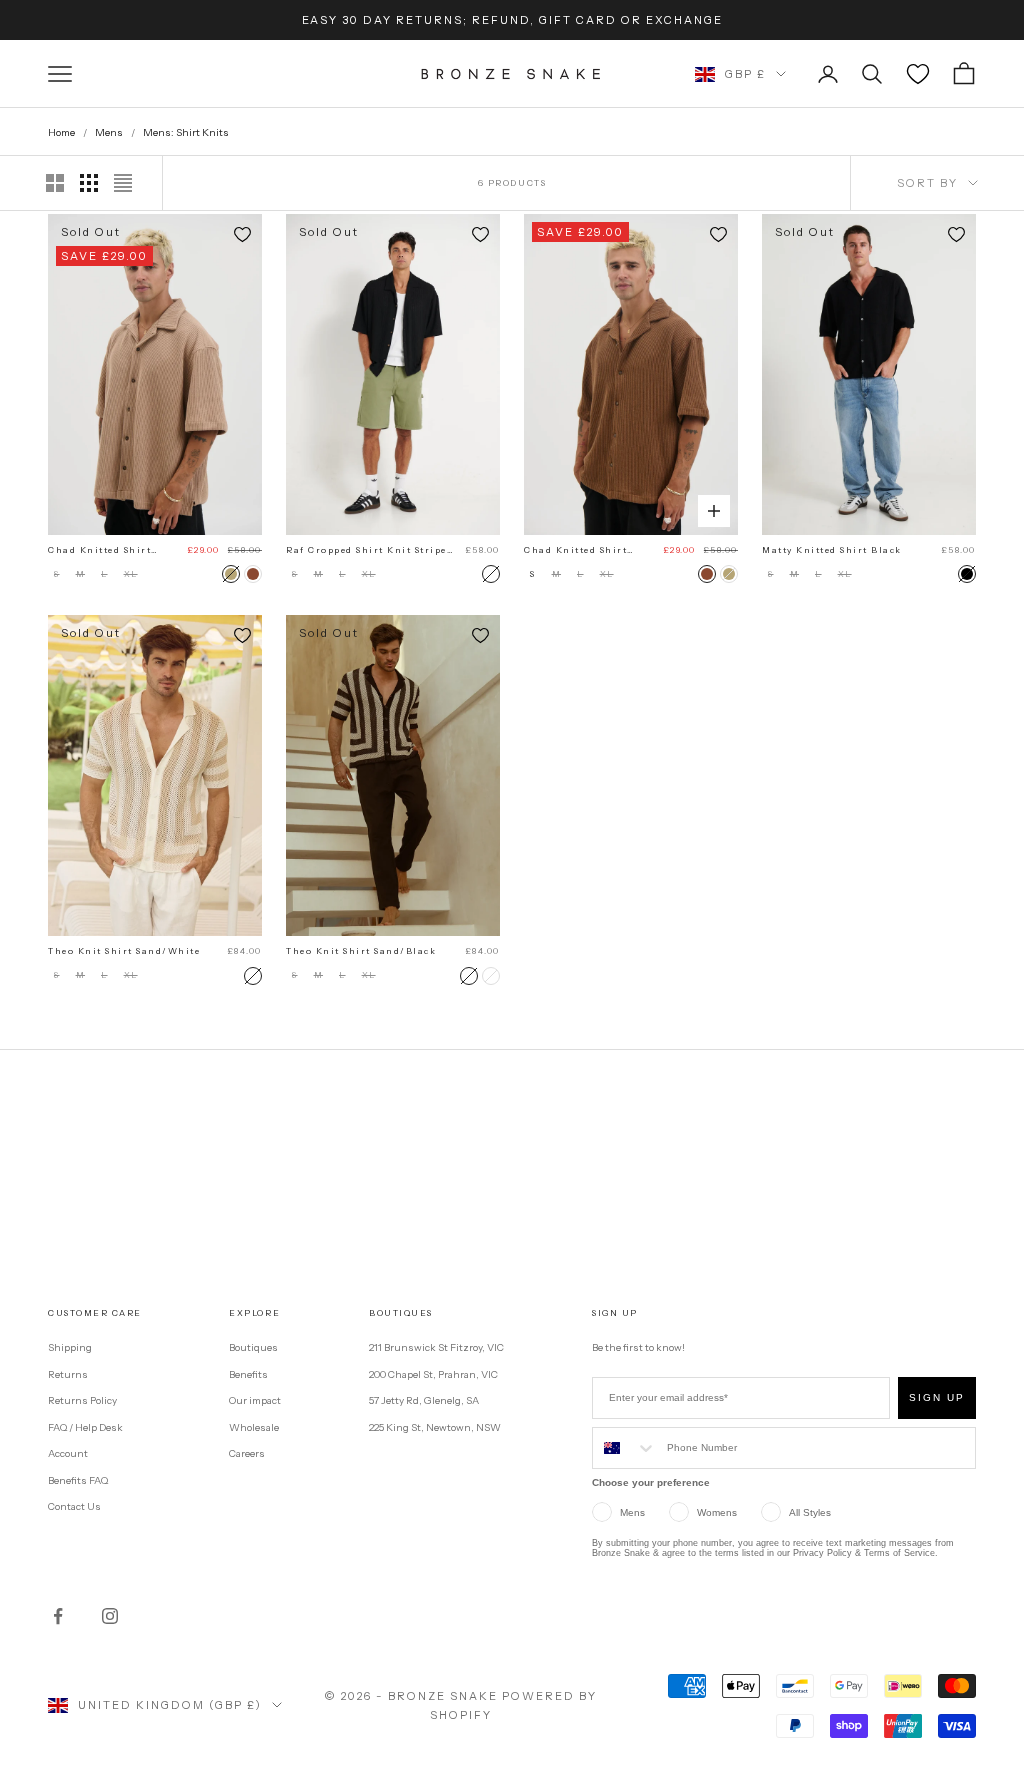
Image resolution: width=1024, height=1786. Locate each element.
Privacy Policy (822, 1553)
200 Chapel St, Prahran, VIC (433, 1374)
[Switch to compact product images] (123, 183)
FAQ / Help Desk (85, 1427)
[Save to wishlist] (242, 234)
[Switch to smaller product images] (89, 183)
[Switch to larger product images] (55, 183)
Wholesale (254, 1427)
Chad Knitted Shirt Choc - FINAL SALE (576, 551)
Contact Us (74, 1506)
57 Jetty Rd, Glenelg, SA (424, 1400)
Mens (109, 132)
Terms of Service (899, 1553)
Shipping (70, 1347)
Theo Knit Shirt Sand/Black (361, 951)
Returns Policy (82, 1400)
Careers (247, 1453)
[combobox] (625, 1448)
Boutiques (253, 1347)
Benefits (248, 1374)
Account (68, 1453)
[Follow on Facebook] (58, 1616)
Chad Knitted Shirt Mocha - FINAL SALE (104, 551)
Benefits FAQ (78, 1480)
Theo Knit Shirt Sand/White (124, 951)
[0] (918, 74)
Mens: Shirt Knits (186, 132)
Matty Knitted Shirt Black (832, 550)
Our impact (255, 1400)
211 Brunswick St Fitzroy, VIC (436, 1347)
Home (61, 132)
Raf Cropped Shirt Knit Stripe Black (366, 551)
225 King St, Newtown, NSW (435, 1427)
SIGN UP (937, 1397)
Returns (68, 1374)
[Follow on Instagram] (110, 1616)
